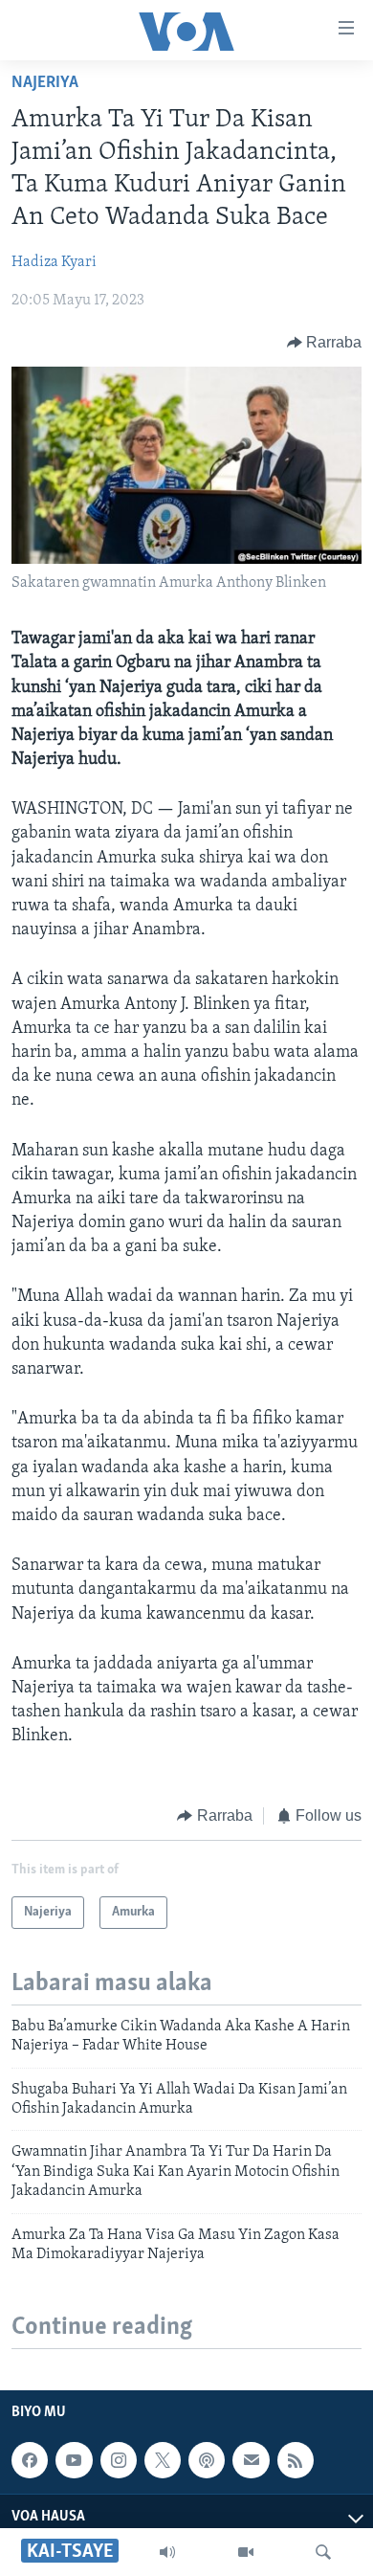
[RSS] (296, 2460)
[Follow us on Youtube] (74, 2460)
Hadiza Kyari (54, 262)
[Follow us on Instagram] (119, 2460)
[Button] (325, 343)
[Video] (246, 2552)
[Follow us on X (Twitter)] (163, 2460)
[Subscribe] (251, 2460)
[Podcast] (207, 2460)
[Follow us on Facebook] (30, 2460)
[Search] (323, 2552)
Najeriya (45, 83)
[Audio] (167, 2552)
